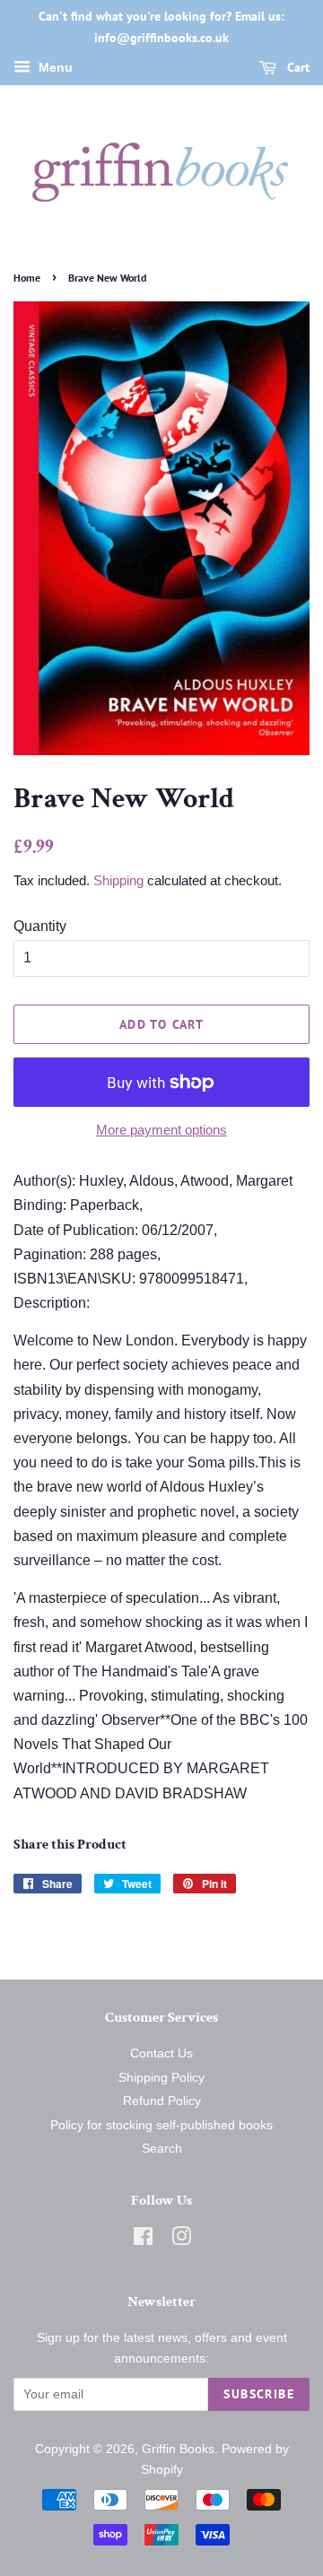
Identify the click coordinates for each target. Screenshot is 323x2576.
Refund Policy (162, 2101)
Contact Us (161, 2054)
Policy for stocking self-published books (161, 2125)
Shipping (118, 880)
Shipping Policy (161, 2078)
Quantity (40, 926)
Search (162, 2149)
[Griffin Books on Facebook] (143, 2240)
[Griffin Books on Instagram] (181, 2240)
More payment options (161, 1130)
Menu (54, 67)
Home (27, 278)
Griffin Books (178, 2449)
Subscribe (259, 2394)
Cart (297, 67)
